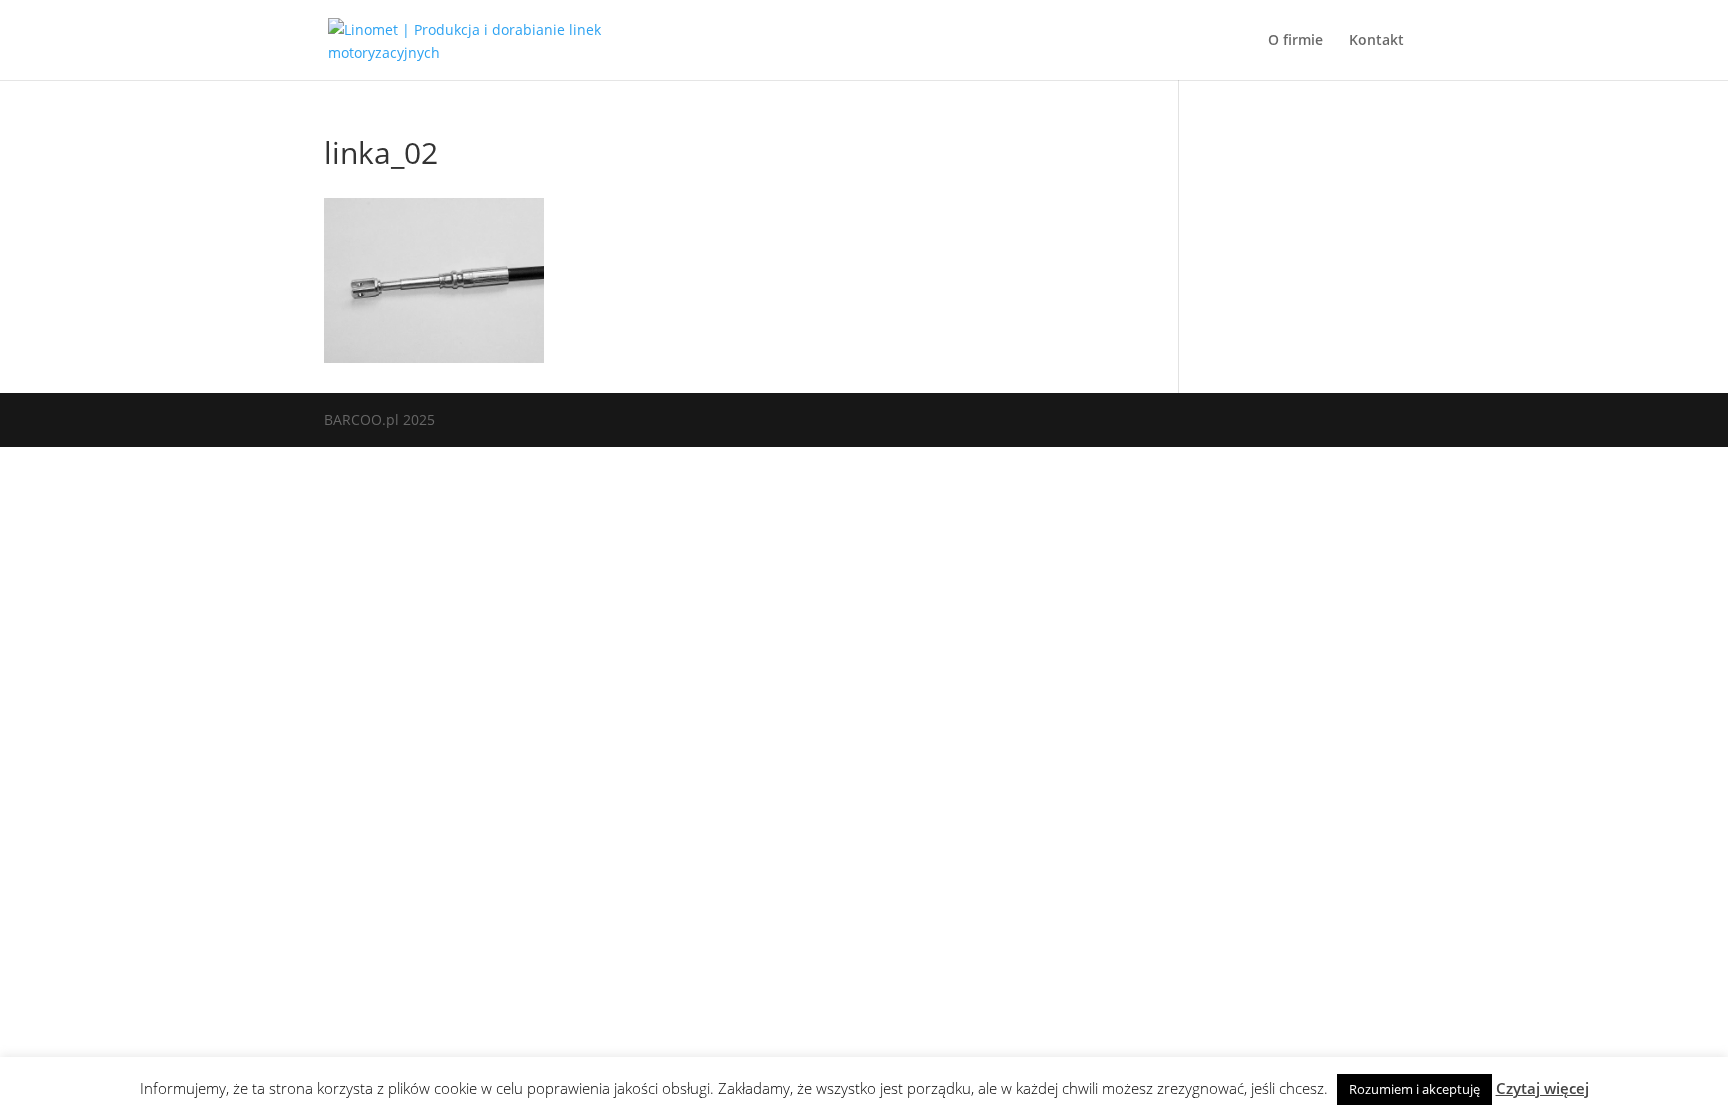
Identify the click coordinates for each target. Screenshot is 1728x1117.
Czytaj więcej (1542, 1088)
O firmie (1295, 41)
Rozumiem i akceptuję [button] (1414, 1089)
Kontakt (1376, 41)
